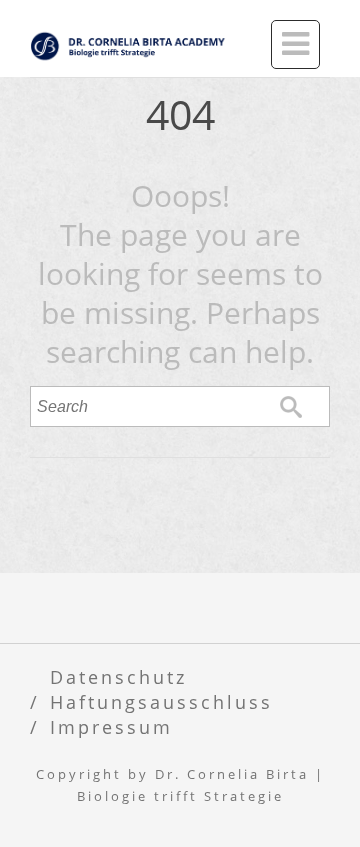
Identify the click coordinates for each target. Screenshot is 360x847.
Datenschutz (118, 676)
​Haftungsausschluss (161, 701)
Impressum (111, 726)
